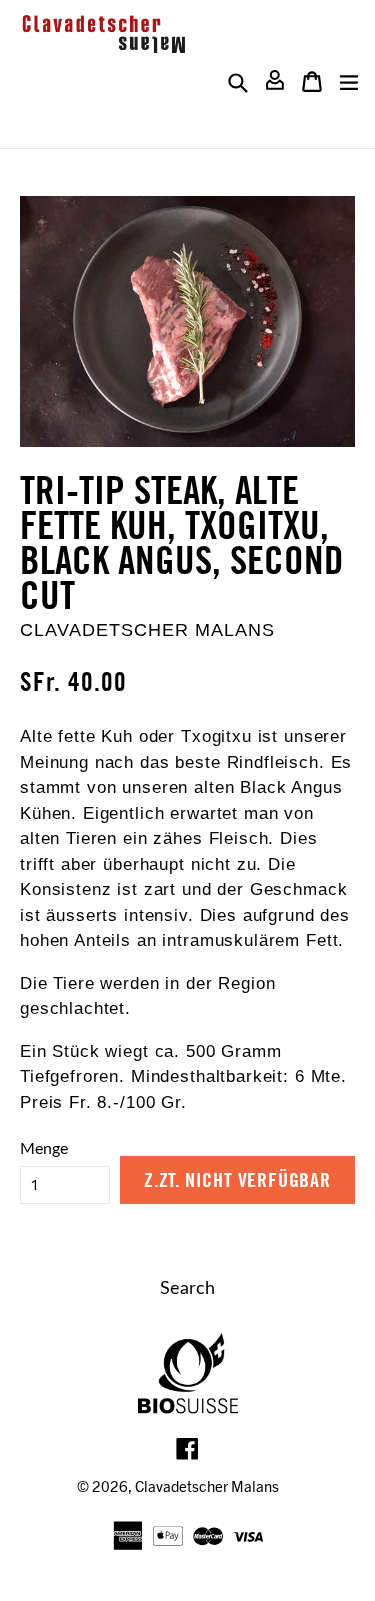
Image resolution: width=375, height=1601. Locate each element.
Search (187, 1289)
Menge (44, 1149)
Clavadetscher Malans (207, 1486)
